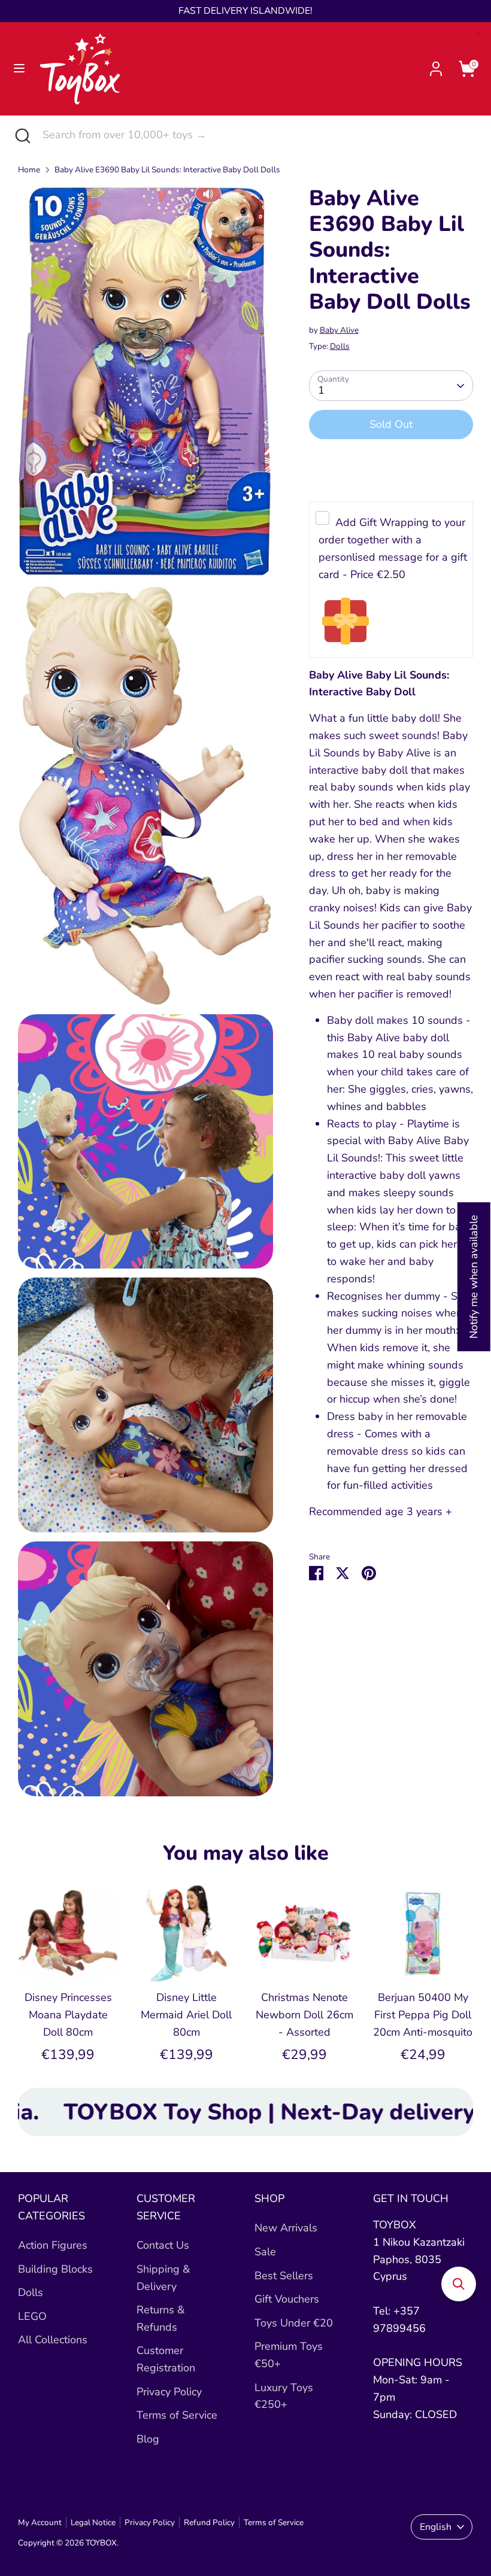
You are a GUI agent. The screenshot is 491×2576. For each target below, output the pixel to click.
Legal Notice (93, 2522)
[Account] (436, 65)
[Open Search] (21, 135)
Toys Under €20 (294, 2323)
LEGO (32, 2316)
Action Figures (53, 2245)
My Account (40, 2522)
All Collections (53, 2340)
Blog (148, 2439)
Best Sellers (284, 2276)
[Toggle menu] (19, 69)
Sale (265, 2252)
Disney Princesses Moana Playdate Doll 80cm (68, 2015)
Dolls (340, 346)
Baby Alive (339, 330)
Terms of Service (177, 2415)
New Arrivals (286, 2228)
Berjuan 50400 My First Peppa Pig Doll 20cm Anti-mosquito (423, 2015)
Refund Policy (209, 2522)
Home (29, 170)
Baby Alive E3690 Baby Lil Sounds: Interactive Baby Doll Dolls (167, 170)
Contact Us (163, 2245)
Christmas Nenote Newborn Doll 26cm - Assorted (304, 2015)
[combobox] (258, 135)
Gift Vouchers (287, 2299)
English (436, 2527)
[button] (459, 2284)
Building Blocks (55, 2269)
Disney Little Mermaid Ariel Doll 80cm (186, 2015)
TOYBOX (101, 2543)
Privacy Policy (169, 2392)
